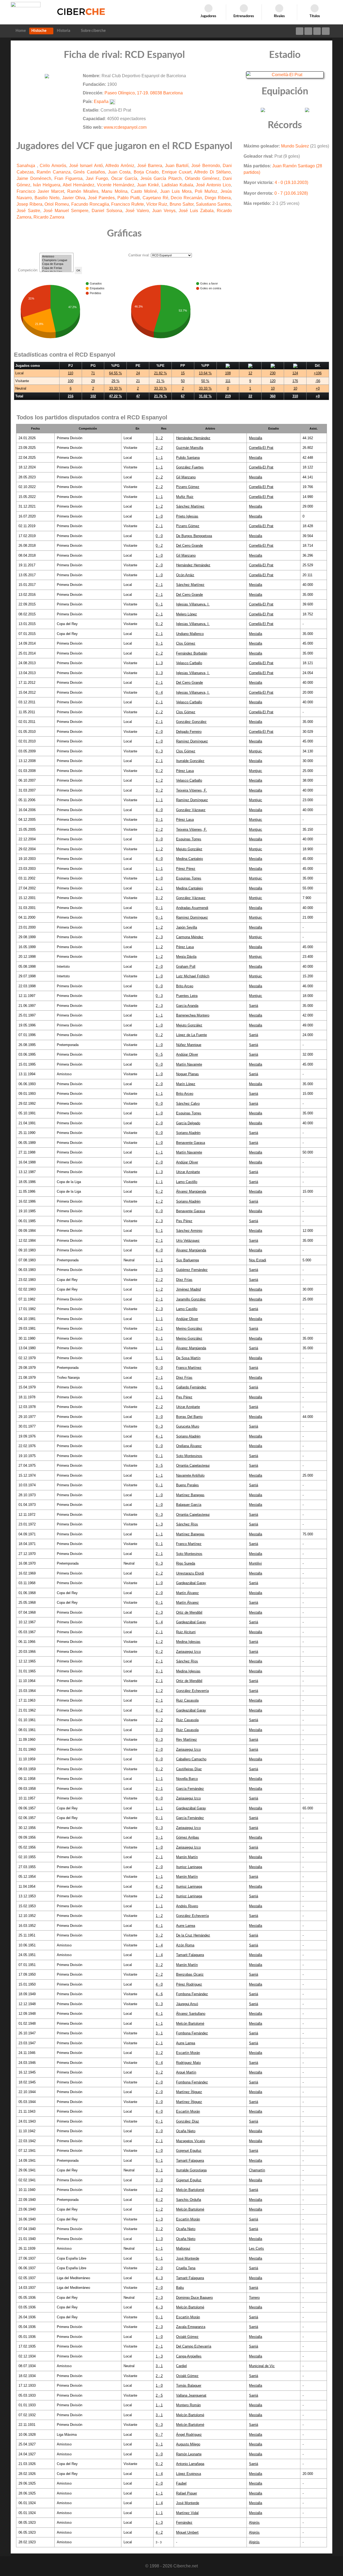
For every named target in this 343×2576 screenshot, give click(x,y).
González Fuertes (190, 467)
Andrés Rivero (187, 1906)
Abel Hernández (79, 185)
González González (191, 722)
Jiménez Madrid (188, 1289)
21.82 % (161, 373)
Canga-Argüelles (189, 2356)
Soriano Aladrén (188, 1133)
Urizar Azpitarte (188, 1172)
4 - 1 (159, 1436)
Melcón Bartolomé (190, 2024)
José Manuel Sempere (66, 211)
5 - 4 (159, 1622)
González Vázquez (191, 810)
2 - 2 (159, 448)
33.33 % (115, 388)
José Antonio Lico (213, 185)
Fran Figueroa (68, 178)
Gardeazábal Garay (191, 1583)
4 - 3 (159, 2278)
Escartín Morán (188, 2053)
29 (93, 381)
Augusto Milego (188, 2444)
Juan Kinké (148, 185)
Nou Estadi (258, 1260)
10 (273, 388)
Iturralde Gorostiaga (191, 2170)
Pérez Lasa (185, 771)
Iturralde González (190, 761)
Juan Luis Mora (176, 191)
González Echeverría (192, 1691)
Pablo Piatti (129, 198)
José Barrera (150, 166)
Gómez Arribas (188, 1837)
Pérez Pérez (186, 869)
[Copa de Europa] (57, 264)
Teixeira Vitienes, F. (191, 790)
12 (250, 373)
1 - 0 (159, 516)
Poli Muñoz (206, 191)
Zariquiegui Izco (188, 1652)
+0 (318, 388)
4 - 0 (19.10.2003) (291, 182)
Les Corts (256, 2248)
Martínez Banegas (190, 1495)
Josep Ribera (29, 204)
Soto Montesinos (189, 1456)
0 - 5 (159, 1054)
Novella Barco (187, 1779)
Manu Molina (114, 191)
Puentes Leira (187, 996)
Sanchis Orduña (189, 2200)
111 (228, 381)
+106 (318, 373)
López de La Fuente (191, 1035)
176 (295, 381)
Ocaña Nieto (186, 2131)
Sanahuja (27, 166)
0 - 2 (159, 546)
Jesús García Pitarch (161, 178)
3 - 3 (159, 673)
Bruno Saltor (182, 204)
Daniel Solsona (107, 211)
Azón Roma (185, 1945)
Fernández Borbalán (192, 653)
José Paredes (101, 198)
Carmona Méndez (190, 937)
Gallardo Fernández (191, 1387)
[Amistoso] (57, 257)
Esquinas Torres (189, 839)
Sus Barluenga (187, 1260)
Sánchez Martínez (190, 506)
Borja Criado (146, 172)
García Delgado (188, 1123)
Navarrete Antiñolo (190, 1475)
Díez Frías (184, 1280)
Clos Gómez (186, 643)
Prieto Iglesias (187, 516)
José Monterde (188, 2258)
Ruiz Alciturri (186, 1632)
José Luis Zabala (196, 211)
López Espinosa (189, 2474)
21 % (161, 381)
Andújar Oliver (187, 1054)
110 (70, 373)
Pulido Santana (188, 458)
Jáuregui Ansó (187, 2004)
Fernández (184, 2523)
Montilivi (255, 1563)
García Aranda (187, 1006)
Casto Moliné (144, 191)
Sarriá (253, 1006)
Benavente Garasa (191, 1143)
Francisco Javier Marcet (40, 191)
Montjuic (256, 751)
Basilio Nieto (47, 198)
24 (138, 373)
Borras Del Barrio (189, 1417)
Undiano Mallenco (190, 634)
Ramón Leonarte (189, 2454)
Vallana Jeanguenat (191, 2395)
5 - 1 (159, 1231)
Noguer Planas (187, 1074)
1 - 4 (159, 1945)
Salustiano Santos (213, 204)
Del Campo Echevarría (194, 2346)
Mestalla (256, 438)
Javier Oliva (74, 198)
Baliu (180, 2288)
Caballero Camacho (191, 1759)
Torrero (254, 2298)
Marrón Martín (187, 1857)
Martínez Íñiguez (189, 2092)
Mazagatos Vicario (191, 2141)
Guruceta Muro (188, 1426)
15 (183, 373)
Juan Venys (164, 211)
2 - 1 (159, 526)
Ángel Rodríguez (189, 2435)
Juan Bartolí (177, 166)
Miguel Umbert (187, 2532)
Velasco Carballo (189, 663)
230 (273, 373)
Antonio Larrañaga (190, 2464)
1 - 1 (159, 458)
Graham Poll (186, 967)
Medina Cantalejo (189, 859)
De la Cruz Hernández (193, 1935)
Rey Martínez (187, 1740)
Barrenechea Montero (193, 1015)
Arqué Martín (186, 2072)
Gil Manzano (186, 477)
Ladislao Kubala (177, 185)
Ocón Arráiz (185, 575)
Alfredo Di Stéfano (212, 172)
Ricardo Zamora (49, 217)
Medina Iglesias (188, 1642)
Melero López (187, 614)
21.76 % (161, 396)
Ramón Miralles (83, 191)
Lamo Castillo (187, 1182)
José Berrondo (206, 166)
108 (228, 373)
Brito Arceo (185, 986)
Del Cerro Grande (189, 546)
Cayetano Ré (155, 198)
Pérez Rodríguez (189, 1984)
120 (273, 381)
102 (93, 396)
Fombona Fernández (192, 1994)
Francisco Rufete (128, 204)
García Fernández (190, 1789)
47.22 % (115, 396)
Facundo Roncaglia (90, 204)
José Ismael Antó (86, 166)
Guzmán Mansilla (190, 448)
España (101, 101)
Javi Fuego (97, 178)
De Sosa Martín (188, 1358)
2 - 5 (159, 1270)
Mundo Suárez (295, 146)
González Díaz (188, 2121)
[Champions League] (57, 260)
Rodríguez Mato (188, 2063)
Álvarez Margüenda (191, 1191)
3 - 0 (159, 839)
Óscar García (124, 178)
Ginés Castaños (89, 172)
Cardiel (181, 2366)
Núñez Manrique (189, 1045)
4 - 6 (159, 1994)
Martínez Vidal (187, 2513)
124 (295, 373)
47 (138, 396)
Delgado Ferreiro (189, 732)
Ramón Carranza (53, 172)
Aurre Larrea (186, 1926)
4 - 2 (159, 1710)
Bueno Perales (187, 1485)
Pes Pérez (184, 1221)
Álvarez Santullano (191, 2014)
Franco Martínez (189, 1368)
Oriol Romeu (57, 204)
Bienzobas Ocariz (190, 1974)
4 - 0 (159, 810)
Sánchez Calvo (188, 1104)
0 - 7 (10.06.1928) (291, 193)
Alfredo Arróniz (120, 166)
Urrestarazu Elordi (190, 1573)
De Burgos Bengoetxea (194, 536)
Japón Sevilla (187, 927)
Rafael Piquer (187, 2493)
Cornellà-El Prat (261, 448)
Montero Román (188, 2405)
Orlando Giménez (202, 178)
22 (250, 396)
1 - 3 (159, 663)
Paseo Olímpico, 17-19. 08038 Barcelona (144, 93)
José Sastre (28, 211)
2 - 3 (159, 937)
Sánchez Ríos (187, 1524)
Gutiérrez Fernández (192, 1270)
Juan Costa (119, 172)
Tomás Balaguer (189, 2385)
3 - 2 (159, 438)
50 (183, 381)
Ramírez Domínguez (192, 741)
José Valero (137, 211)
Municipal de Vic (262, 2366)
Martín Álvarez (187, 1593)
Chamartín (257, 2170)
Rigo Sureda (186, 1563)
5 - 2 (159, 1191)
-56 (318, 381)
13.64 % (205, 373)
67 (183, 396)
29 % (115, 381)
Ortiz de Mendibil (189, 1612)
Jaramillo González (191, 1299)
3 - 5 (159, 1466)
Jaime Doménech (34, 178)
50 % (205, 381)
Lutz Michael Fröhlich (193, 976)
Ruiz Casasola (187, 1700)
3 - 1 (159, 643)
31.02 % (205, 396)
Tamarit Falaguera (190, 1955)
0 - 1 (159, 604)
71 (93, 373)
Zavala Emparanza (191, 2327)
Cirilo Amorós (53, 166)
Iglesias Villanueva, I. (193, 604)
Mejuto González (189, 849)
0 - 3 (159, 751)
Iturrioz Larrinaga (189, 1867)
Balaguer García (189, 1505)
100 (71, 381)
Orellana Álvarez (189, 1446)
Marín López (186, 1084)
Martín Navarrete (189, 1064)
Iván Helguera (47, 185)
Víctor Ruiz (157, 204)
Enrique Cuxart (177, 172)
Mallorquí (183, 2248)
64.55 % (115, 373)
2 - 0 (159, 565)
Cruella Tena (186, 2268)
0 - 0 (159, 536)
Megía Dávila (186, 957)
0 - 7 (159, 2435)
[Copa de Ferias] (57, 268)
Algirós (254, 2523)
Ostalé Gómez (187, 2337)
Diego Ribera (218, 198)
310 (295, 396)
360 (273, 396)
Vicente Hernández (116, 185)
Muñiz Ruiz (185, 497)
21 (138, 381)
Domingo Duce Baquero (194, 2298)
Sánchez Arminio (189, 1231)
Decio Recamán (186, 198)
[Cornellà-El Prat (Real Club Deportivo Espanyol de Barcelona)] (285, 74)
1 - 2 (159, 506)
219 (228, 396)
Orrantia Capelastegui (193, 1466)
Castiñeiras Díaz (189, 1769)
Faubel (181, 2483)
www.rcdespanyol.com (125, 127)
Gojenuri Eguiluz (189, 2151)
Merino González (189, 1328)
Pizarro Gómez (188, 487)
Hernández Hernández (193, 438)
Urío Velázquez (188, 1241)
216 (71, 396)
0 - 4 (159, 692)
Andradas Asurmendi (192, 908)
